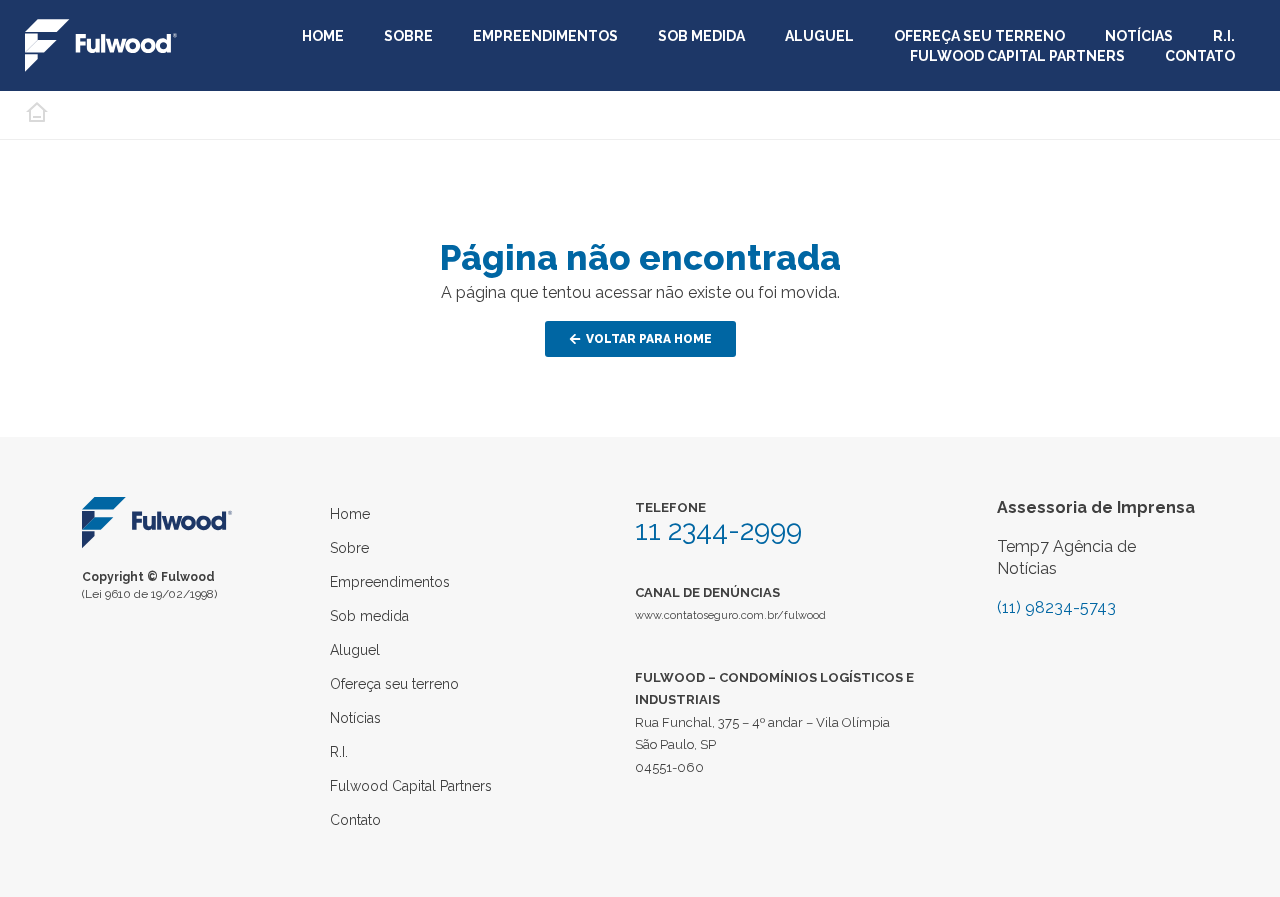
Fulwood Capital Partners (1017, 56)
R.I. (1224, 36)
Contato (1200, 56)
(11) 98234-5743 (1056, 607)
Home (323, 36)
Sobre (408, 36)
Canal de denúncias (707, 592)
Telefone (670, 507)
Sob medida (701, 36)
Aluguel (819, 36)
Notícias (1139, 36)
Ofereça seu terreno (979, 36)
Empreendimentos (545, 36)
